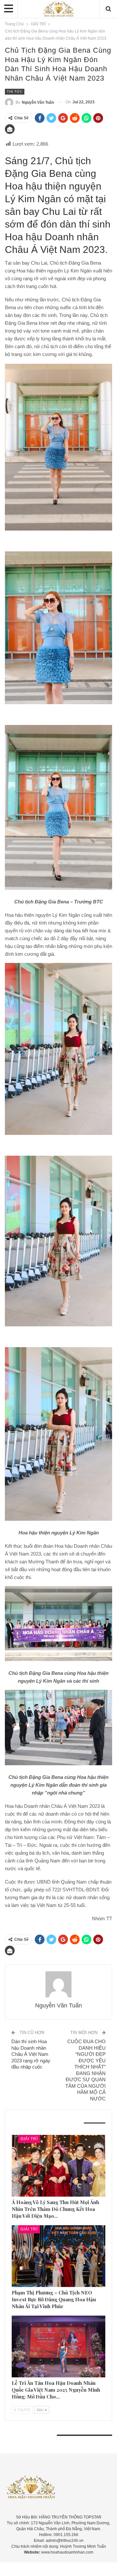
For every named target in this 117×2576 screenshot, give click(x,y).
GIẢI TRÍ (29, 2139)
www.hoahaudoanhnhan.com (67, 2552)
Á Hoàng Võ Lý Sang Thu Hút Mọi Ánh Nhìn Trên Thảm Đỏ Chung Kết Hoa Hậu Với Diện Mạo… (55, 2209)
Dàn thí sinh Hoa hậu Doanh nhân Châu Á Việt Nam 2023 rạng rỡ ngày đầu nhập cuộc (31, 2054)
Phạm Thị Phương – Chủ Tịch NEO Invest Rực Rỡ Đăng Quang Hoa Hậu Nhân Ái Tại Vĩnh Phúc (54, 2299)
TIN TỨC (15, 92)
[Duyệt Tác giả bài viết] (58, 1984)
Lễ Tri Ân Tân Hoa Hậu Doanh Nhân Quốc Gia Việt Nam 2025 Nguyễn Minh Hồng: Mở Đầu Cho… (56, 2390)
